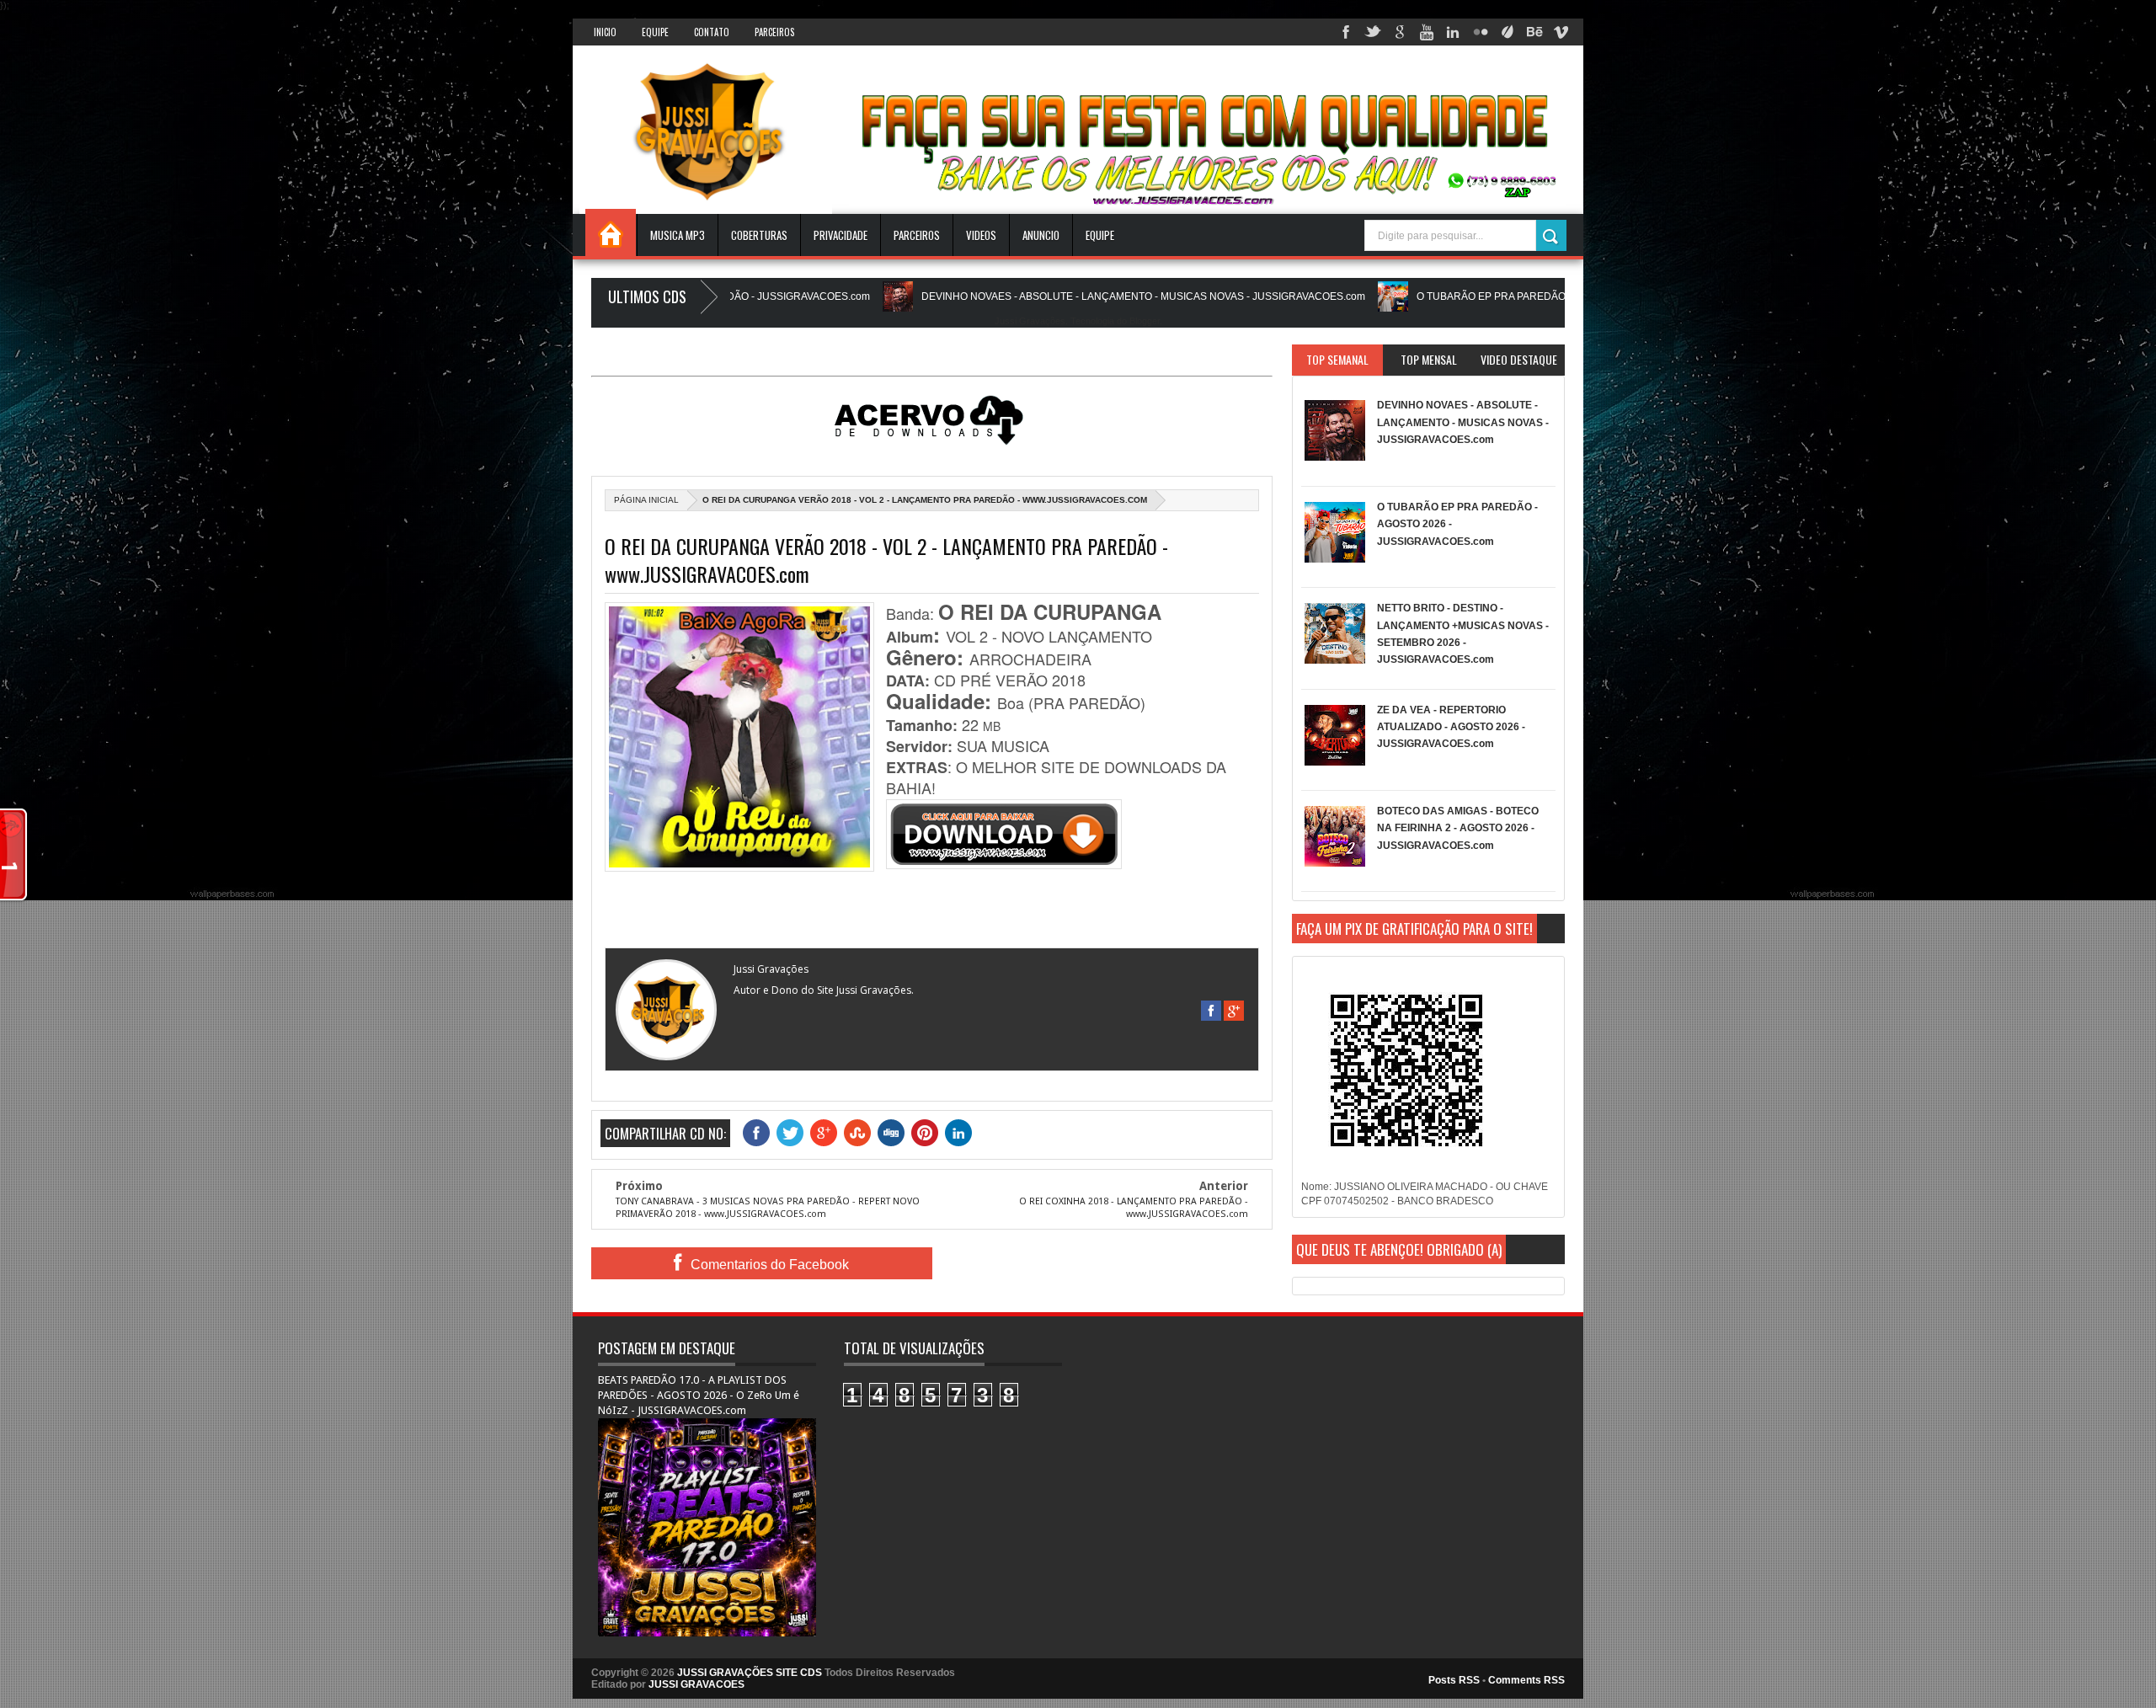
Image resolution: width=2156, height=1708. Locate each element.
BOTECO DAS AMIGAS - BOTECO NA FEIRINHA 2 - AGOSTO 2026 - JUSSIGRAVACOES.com (1458, 828)
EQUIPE (1100, 235)
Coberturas (759, 235)
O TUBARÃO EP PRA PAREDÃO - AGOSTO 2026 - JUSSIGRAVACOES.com (1500, 296)
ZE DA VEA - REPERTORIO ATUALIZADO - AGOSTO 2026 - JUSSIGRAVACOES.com (1451, 727)
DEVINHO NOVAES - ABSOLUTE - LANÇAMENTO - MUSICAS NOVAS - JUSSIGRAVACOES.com (1053, 296)
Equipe (655, 32)
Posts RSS (1454, 1680)
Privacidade (841, 235)
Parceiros (774, 32)
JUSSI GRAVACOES (696, 1684)
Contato (712, 32)
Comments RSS (1526, 1680)
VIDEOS (981, 235)
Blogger (1145, 321)
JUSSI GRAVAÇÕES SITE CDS (750, 1673)
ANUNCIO (1041, 235)
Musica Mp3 (678, 235)
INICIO (605, 32)
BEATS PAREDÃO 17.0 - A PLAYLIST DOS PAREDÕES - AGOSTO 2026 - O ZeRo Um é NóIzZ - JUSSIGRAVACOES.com (699, 1395)
